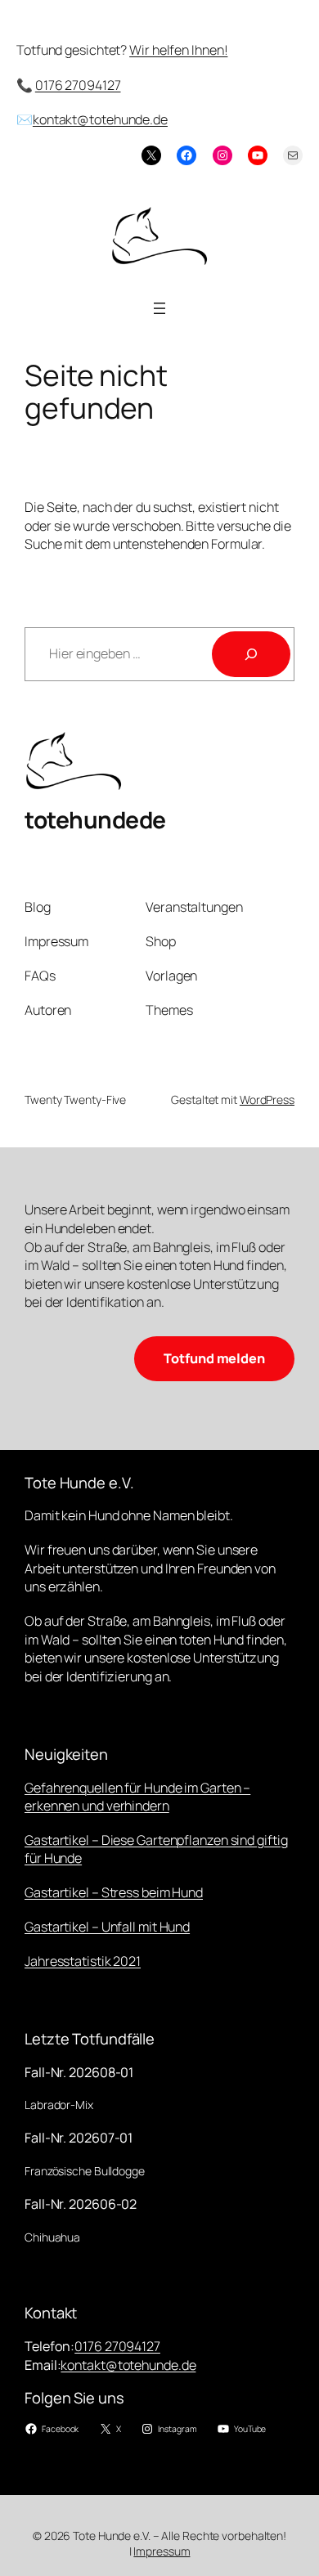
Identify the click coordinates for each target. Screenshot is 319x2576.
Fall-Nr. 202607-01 (79, 2138)
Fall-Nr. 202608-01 (79, 2072)
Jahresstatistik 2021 (83, 1961)
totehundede (95, 819)
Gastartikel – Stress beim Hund (114, 1892)
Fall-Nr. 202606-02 (81, 2204)
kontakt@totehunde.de (100, 119)
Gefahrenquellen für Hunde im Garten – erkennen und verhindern (137, 1797)
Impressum (162, 2551)
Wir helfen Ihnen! (178, 50)
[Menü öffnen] (159, 308)
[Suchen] (251, 654)
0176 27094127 (78, 85)
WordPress (267, 1100)
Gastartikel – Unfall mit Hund (107, 1927)
